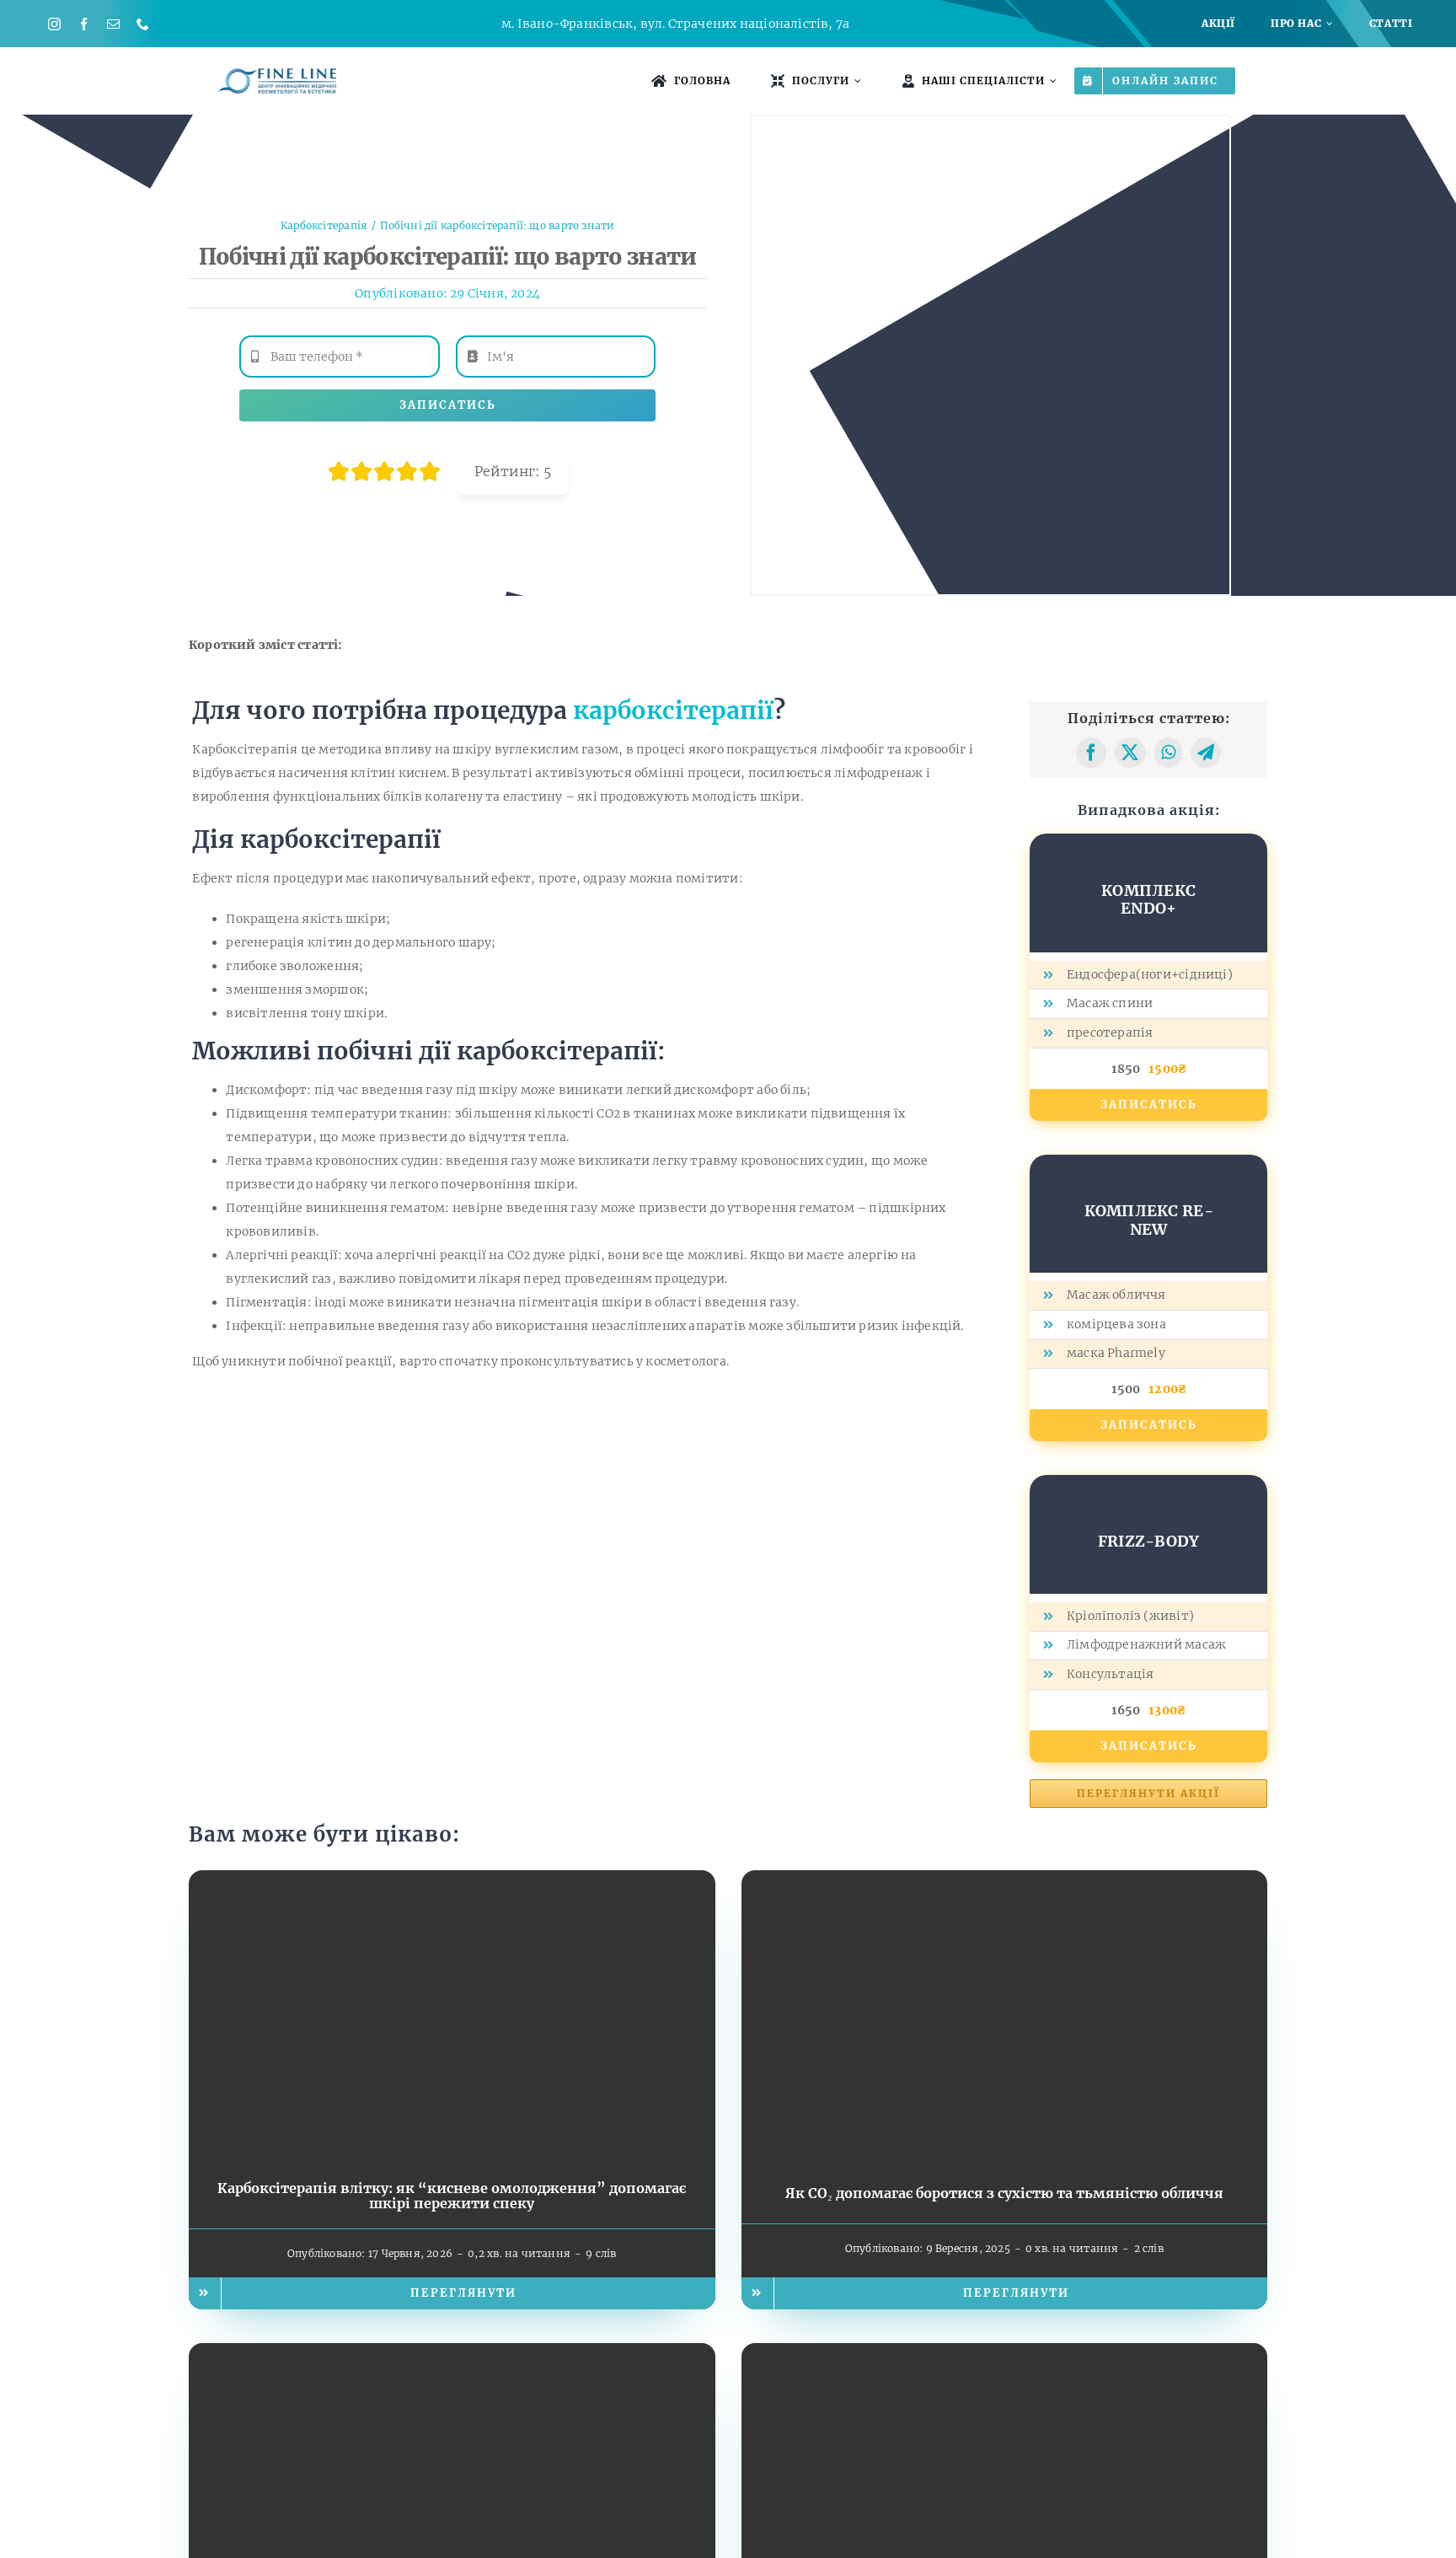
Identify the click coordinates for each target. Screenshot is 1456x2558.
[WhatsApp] (1168, 753)
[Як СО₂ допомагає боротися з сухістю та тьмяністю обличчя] (1005, 1882)
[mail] (113, 24)
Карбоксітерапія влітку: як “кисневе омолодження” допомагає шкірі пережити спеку (452, 2196)
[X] (1130, 753)
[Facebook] (1091, 753)
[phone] (143, 24)
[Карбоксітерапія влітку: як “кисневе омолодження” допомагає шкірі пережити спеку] (452, 1882)
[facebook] (84, 24)
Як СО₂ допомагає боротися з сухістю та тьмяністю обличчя (1004, 2193)
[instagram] (54, 24)
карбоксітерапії (673, 711)
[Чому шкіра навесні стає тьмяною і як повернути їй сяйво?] (1005, 2355)
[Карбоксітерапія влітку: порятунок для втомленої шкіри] (452, 2355)
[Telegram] (1206, 753)
